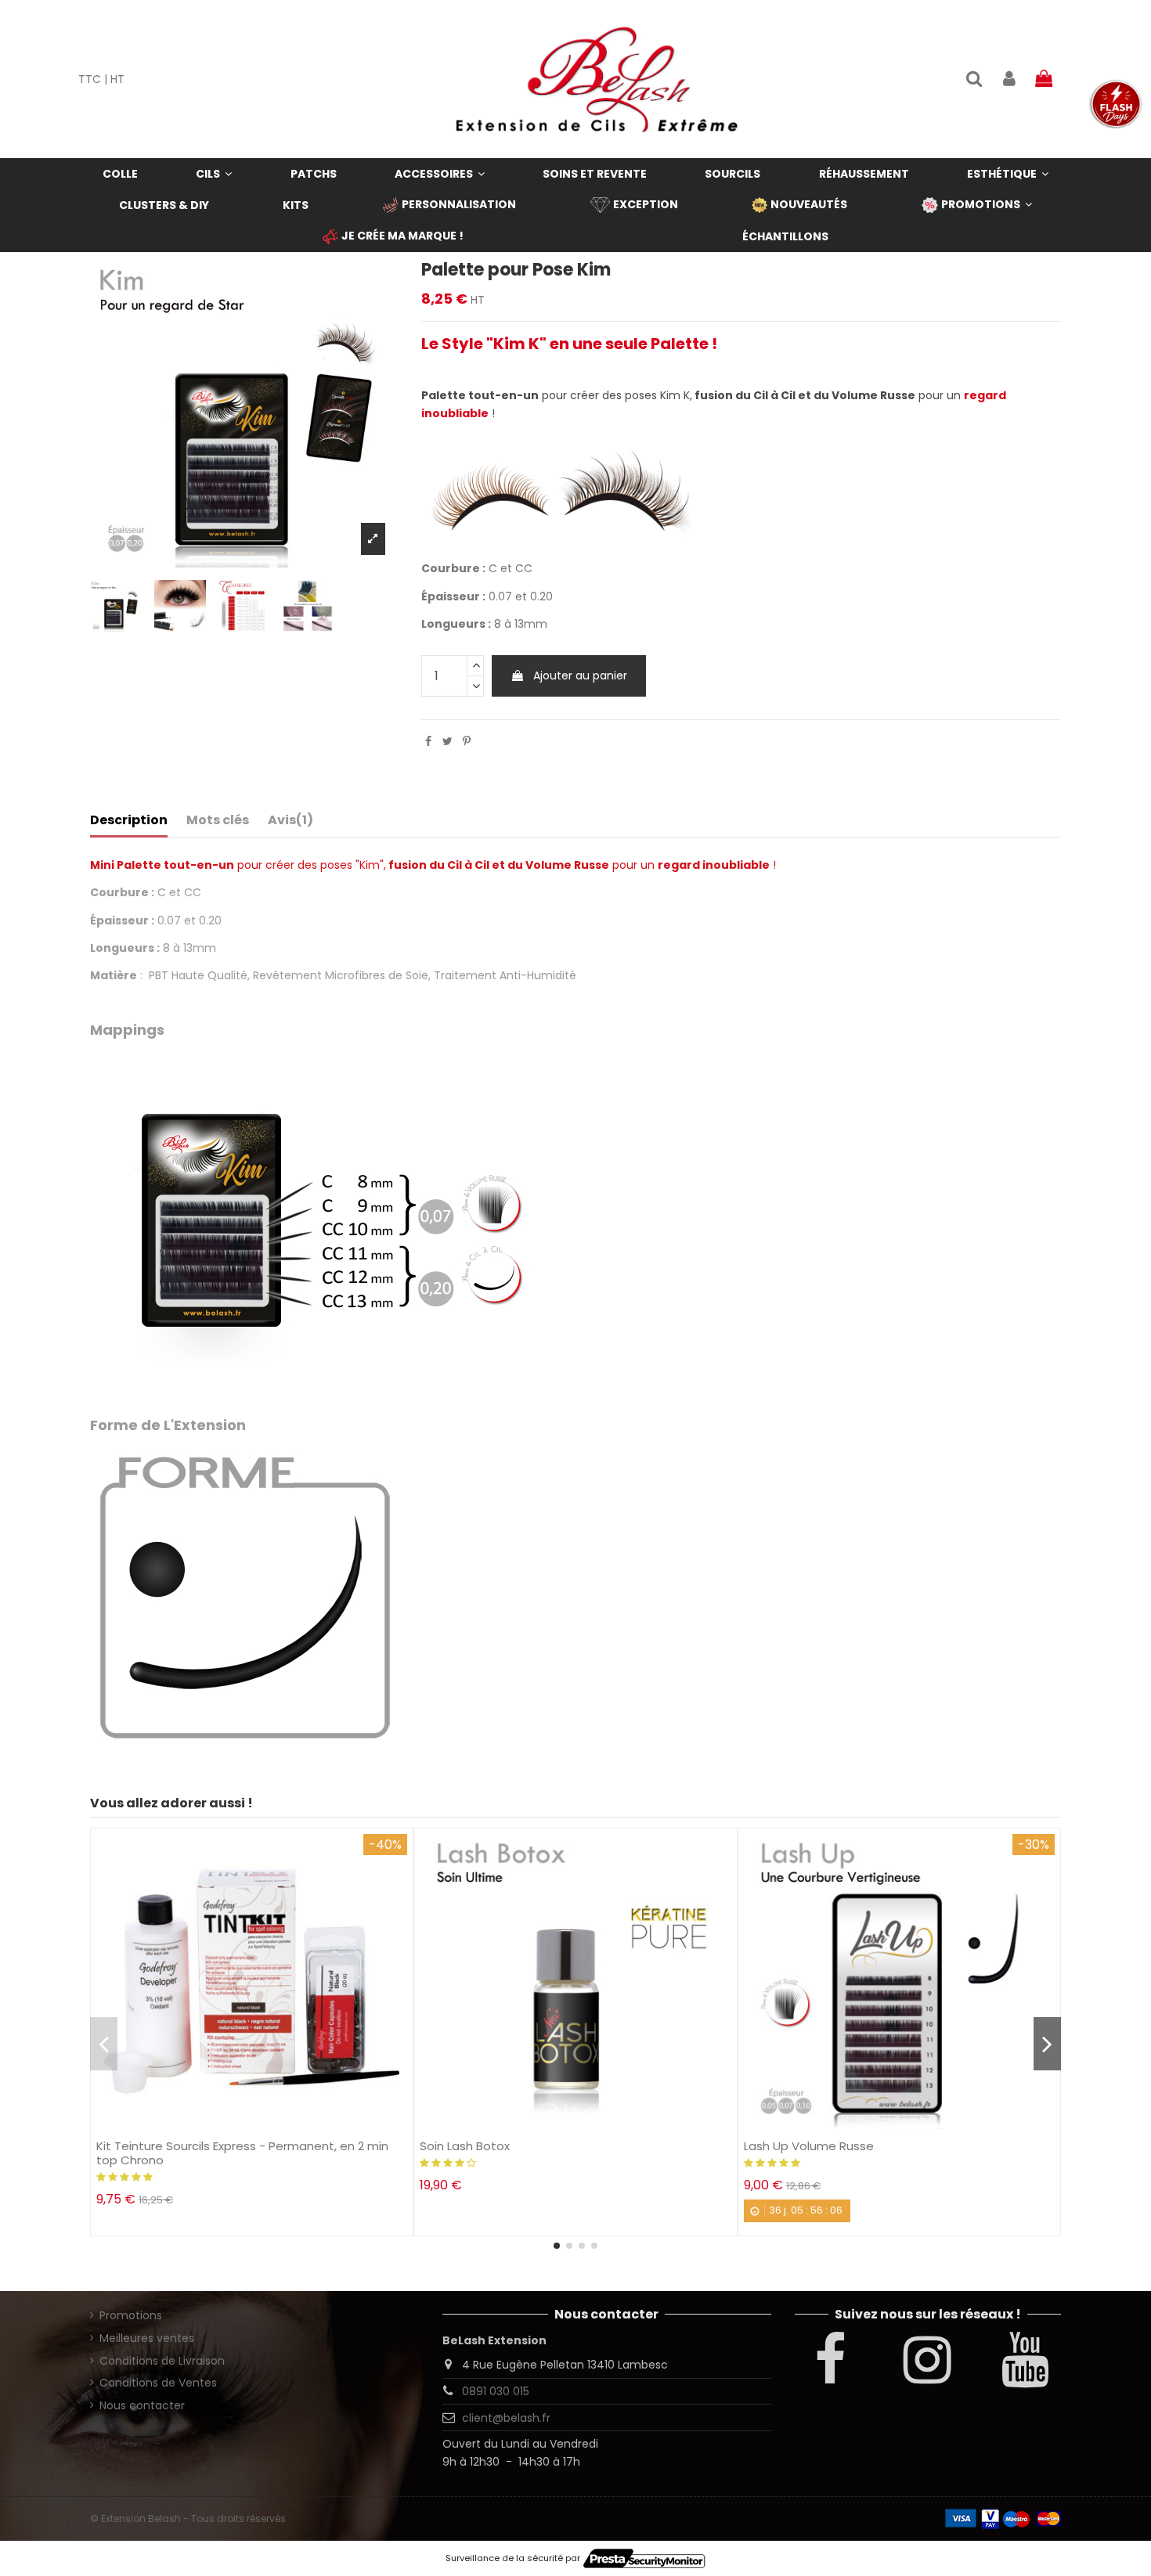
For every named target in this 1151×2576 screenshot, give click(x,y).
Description (129, 820)
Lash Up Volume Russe (809, 2146)
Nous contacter (142, 2405)
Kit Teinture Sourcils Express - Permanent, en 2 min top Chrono (242, 2153)
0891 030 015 (496, 2391)
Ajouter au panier (580, 676)
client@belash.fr (506, 2418)
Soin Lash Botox (465, 2146)
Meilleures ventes (147, 2338)
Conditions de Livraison (162, 2361)
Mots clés (218, 820)
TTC (90, 79)
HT (117, 79)
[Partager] (428, 741)
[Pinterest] (467, 741)
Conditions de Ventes (158, 2383)
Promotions (131, 2315)
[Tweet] (447, 741)
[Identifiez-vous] (1008, 79)
